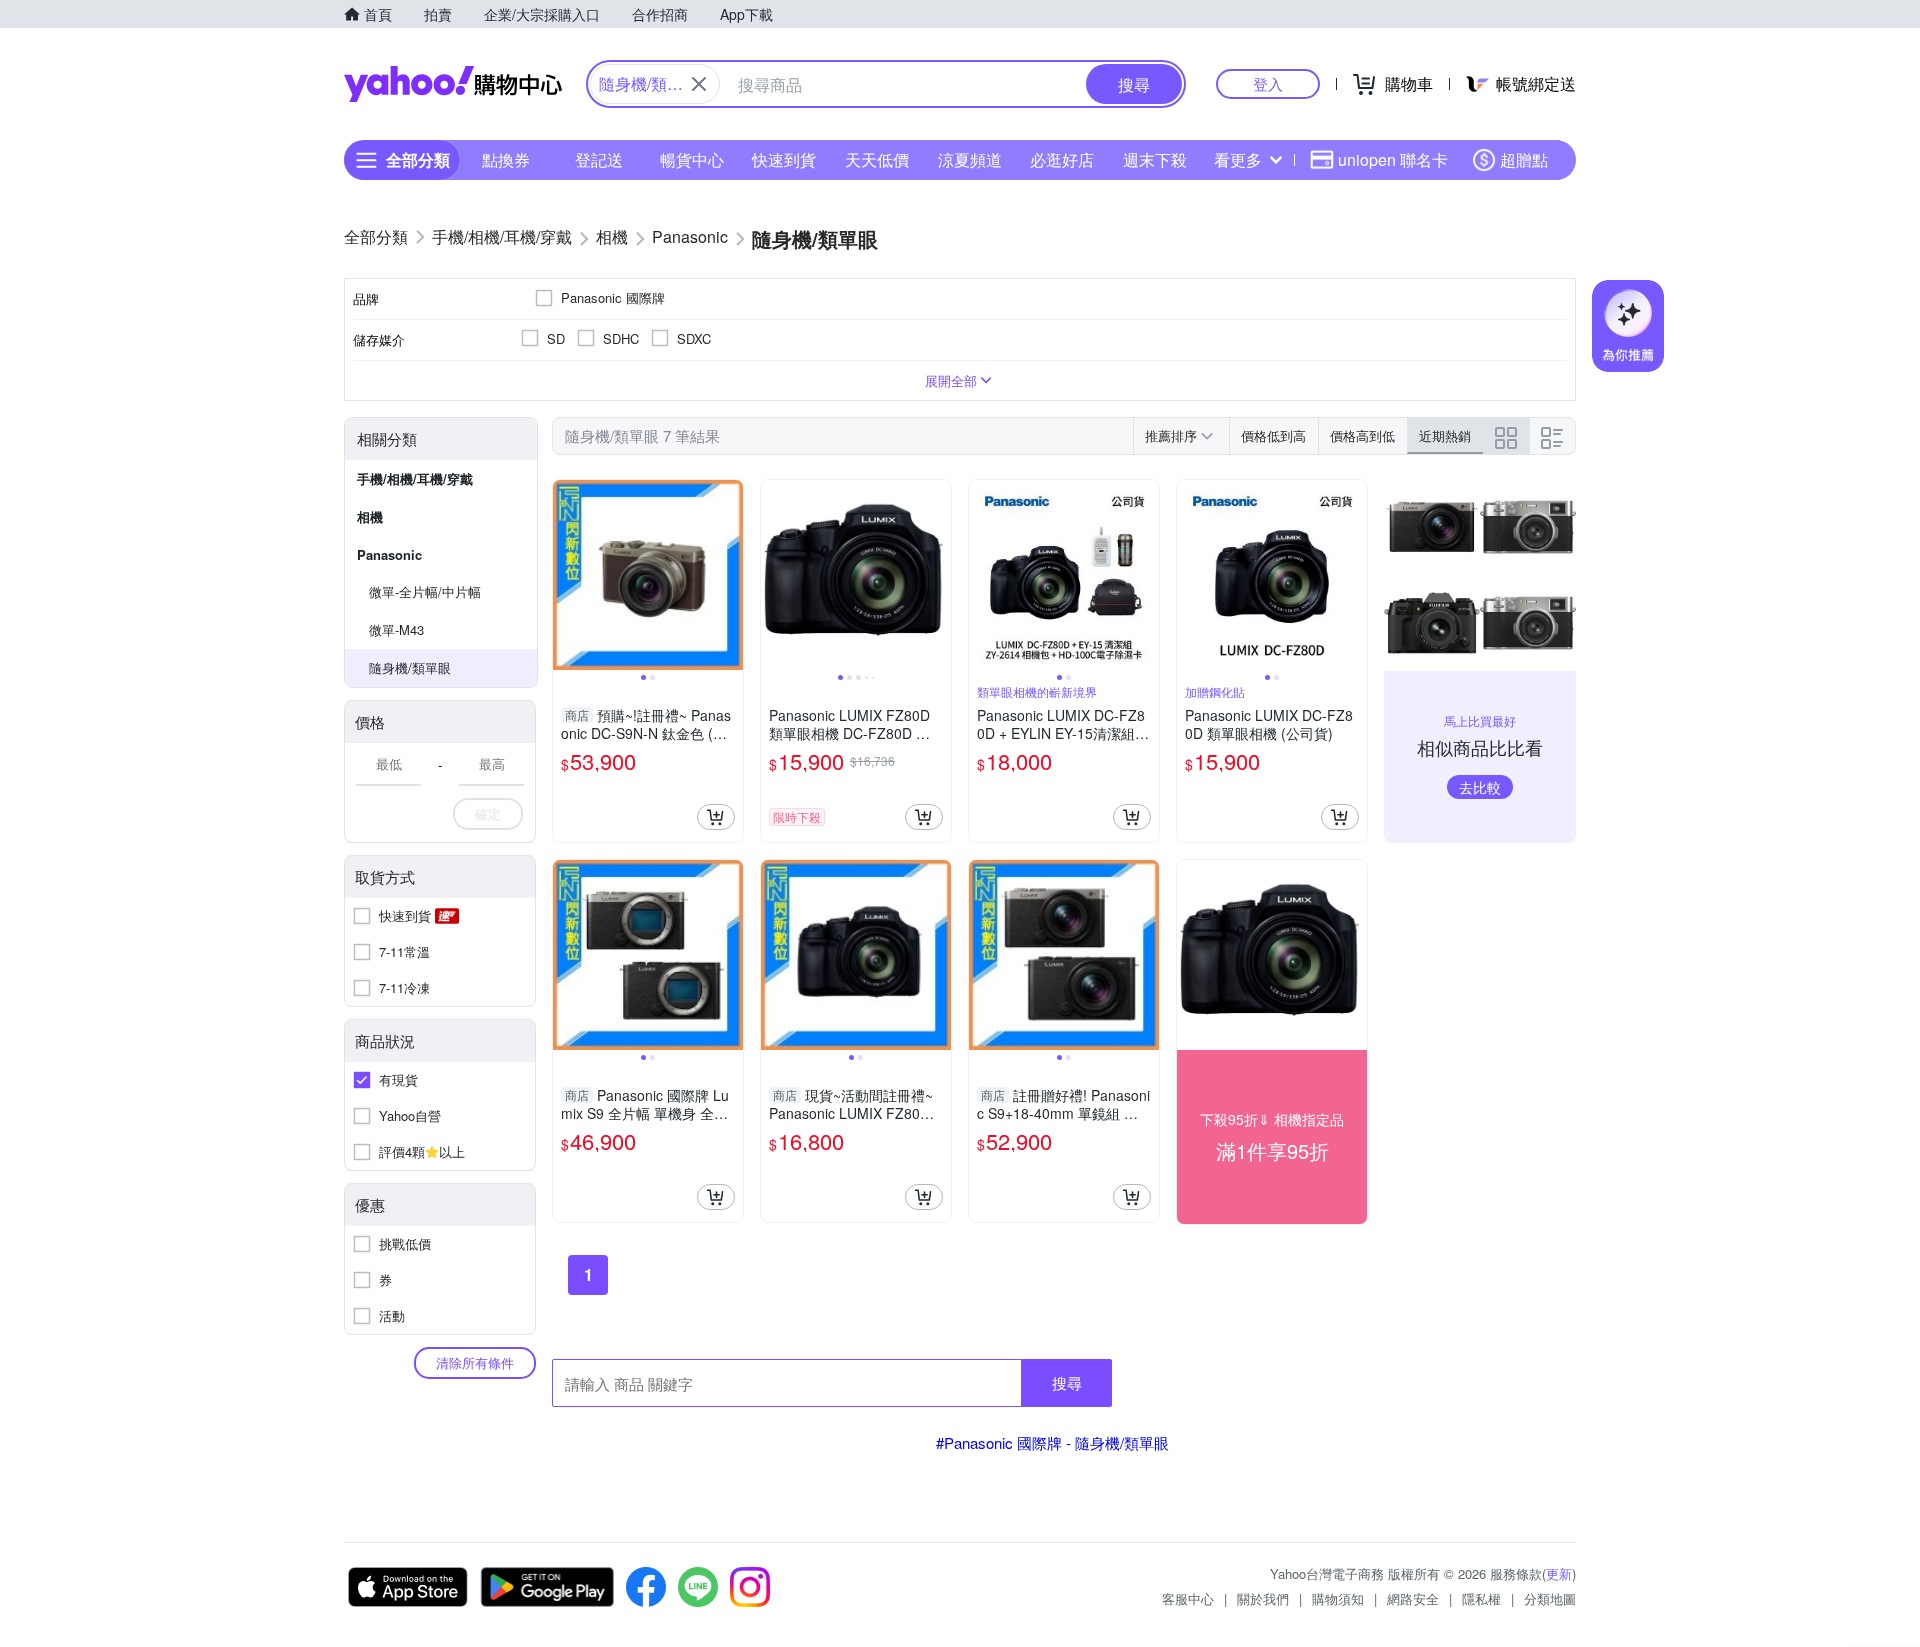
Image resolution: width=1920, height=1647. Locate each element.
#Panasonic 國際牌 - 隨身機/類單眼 (1052, 1442)
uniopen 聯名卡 (1393, 159)
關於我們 (1263, 1598)
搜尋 (1067, 1382)
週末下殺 (1155, 159)
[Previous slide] (566, 575)
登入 (1268, 83)
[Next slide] (730, 575)
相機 (370, 516)
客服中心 (1188, 1598)
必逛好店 (1062, 159)
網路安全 (1413, 1598)
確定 (488, 813)
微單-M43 (396, 629)
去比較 (1480, 787)
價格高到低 (1362, 435)
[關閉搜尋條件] (699, 84)
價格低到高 (1273, 435)
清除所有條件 (475, 1362)
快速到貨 (784, 159)
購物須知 (1338, 1598)
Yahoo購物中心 (453, 84)
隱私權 (1481, 1598)
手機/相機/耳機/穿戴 (415, 478)
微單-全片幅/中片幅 (425, 591)
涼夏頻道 (970, 159)
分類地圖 (1550, 1598)
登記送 (599, 159)
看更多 (1238, 159)
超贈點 (1524, 159)
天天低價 (877, 159)
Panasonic (389, 554)
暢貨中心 (692, 159)
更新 (1559, 1573)
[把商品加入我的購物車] (716, 817)
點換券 (506, 159)
